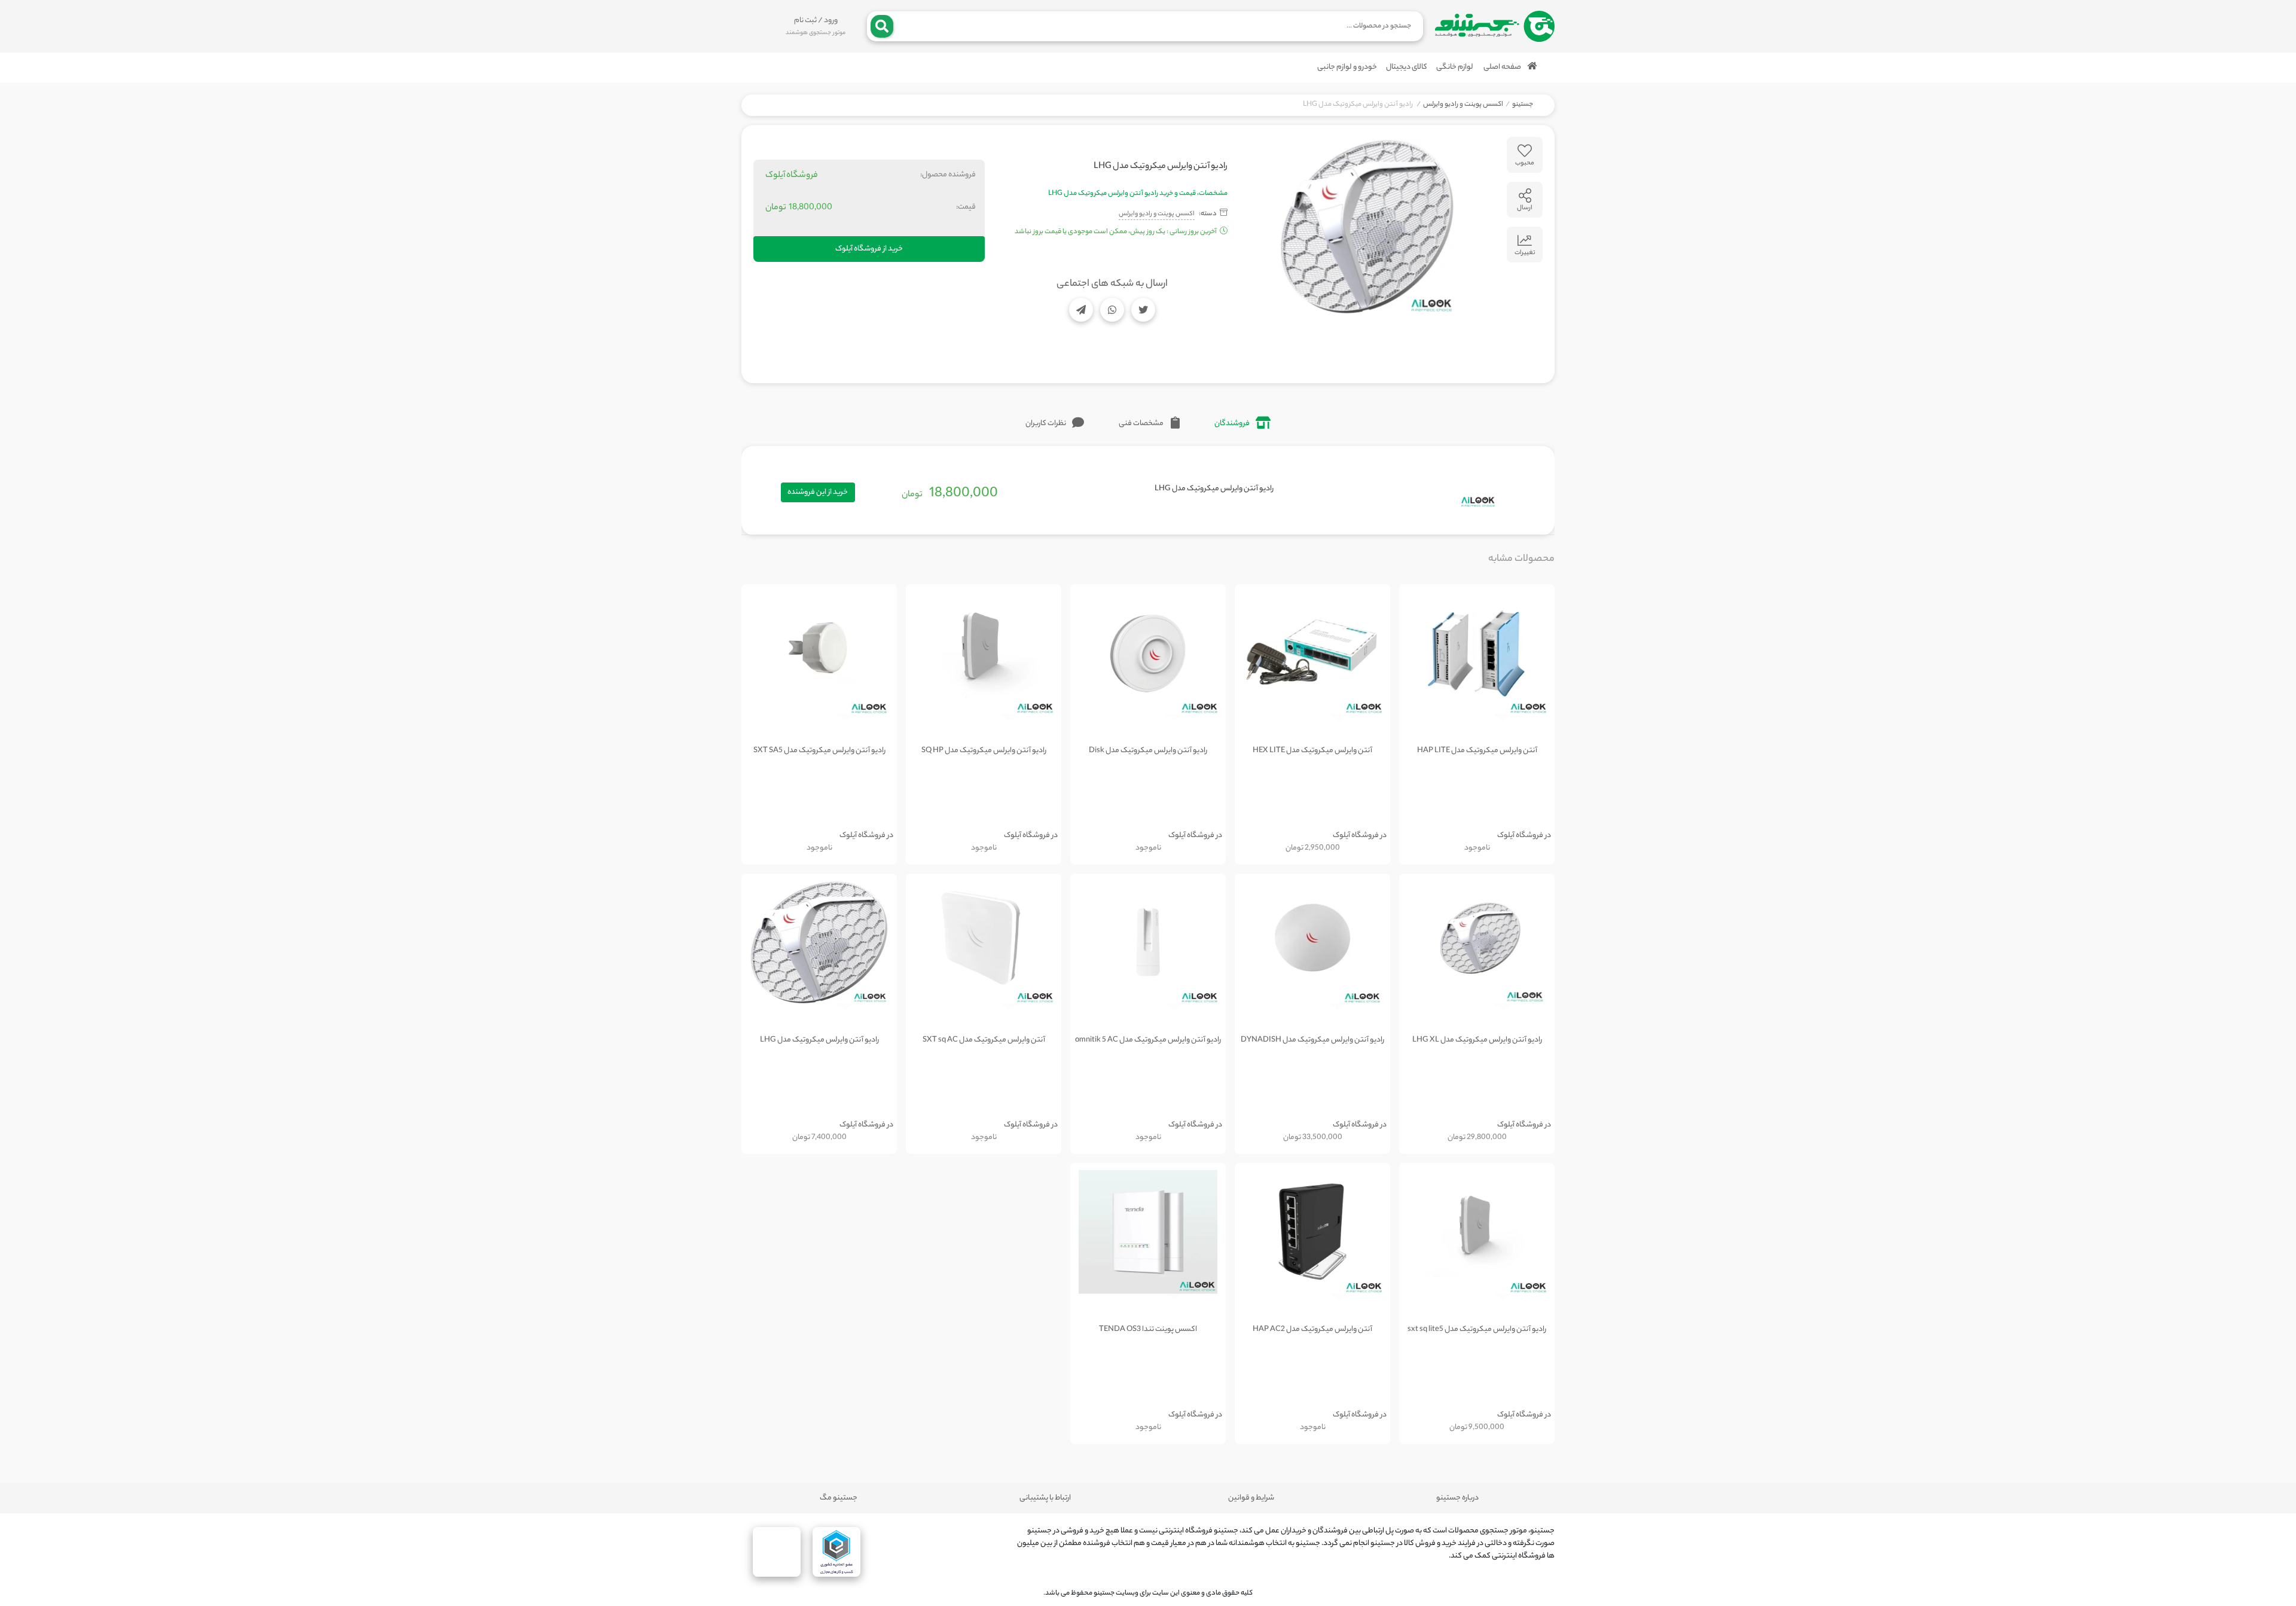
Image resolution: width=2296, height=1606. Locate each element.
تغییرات (1525, 253)
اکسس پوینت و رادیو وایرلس (1463, 105)
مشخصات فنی (1142, 424)
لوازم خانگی (1455, 67)
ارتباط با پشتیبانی (1045, 1498)
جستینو (1523, 105)
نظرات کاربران (1046, 424)
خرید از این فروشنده (818, 492)
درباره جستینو (1457, 1498)
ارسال (1525, 208)
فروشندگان (1232, 424)
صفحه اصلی (1503, 67)
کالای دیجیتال (1407, 67)
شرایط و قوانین (1251, 1498)
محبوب (1525, 163)
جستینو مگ (839, 1498)
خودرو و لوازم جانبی (1347, 67)
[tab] (1242, 424)
